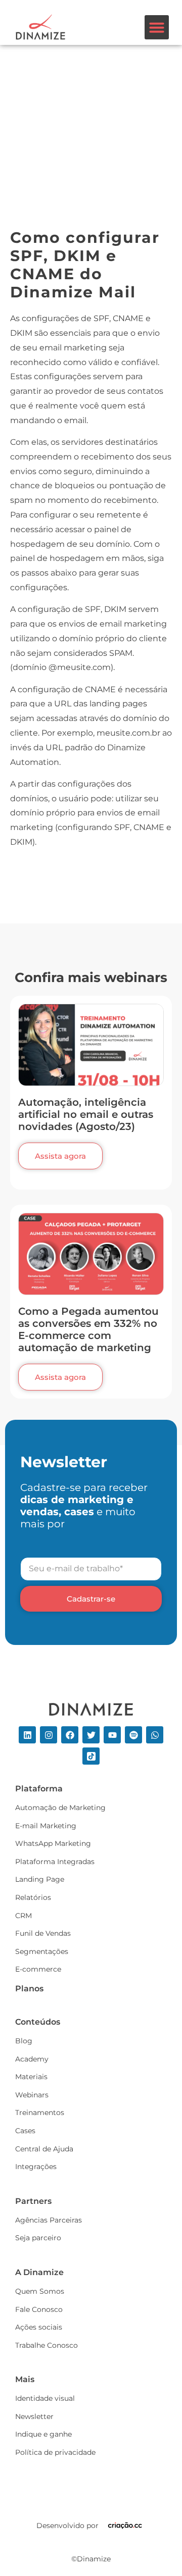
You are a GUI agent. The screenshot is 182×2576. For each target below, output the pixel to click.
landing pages (118, 704)
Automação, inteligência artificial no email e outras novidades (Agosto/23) (86, 1114)
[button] (157, 27)
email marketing (73, 348)
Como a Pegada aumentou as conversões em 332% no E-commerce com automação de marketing (88, 1329)
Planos (29, 1989)
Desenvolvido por (67, 2526)
